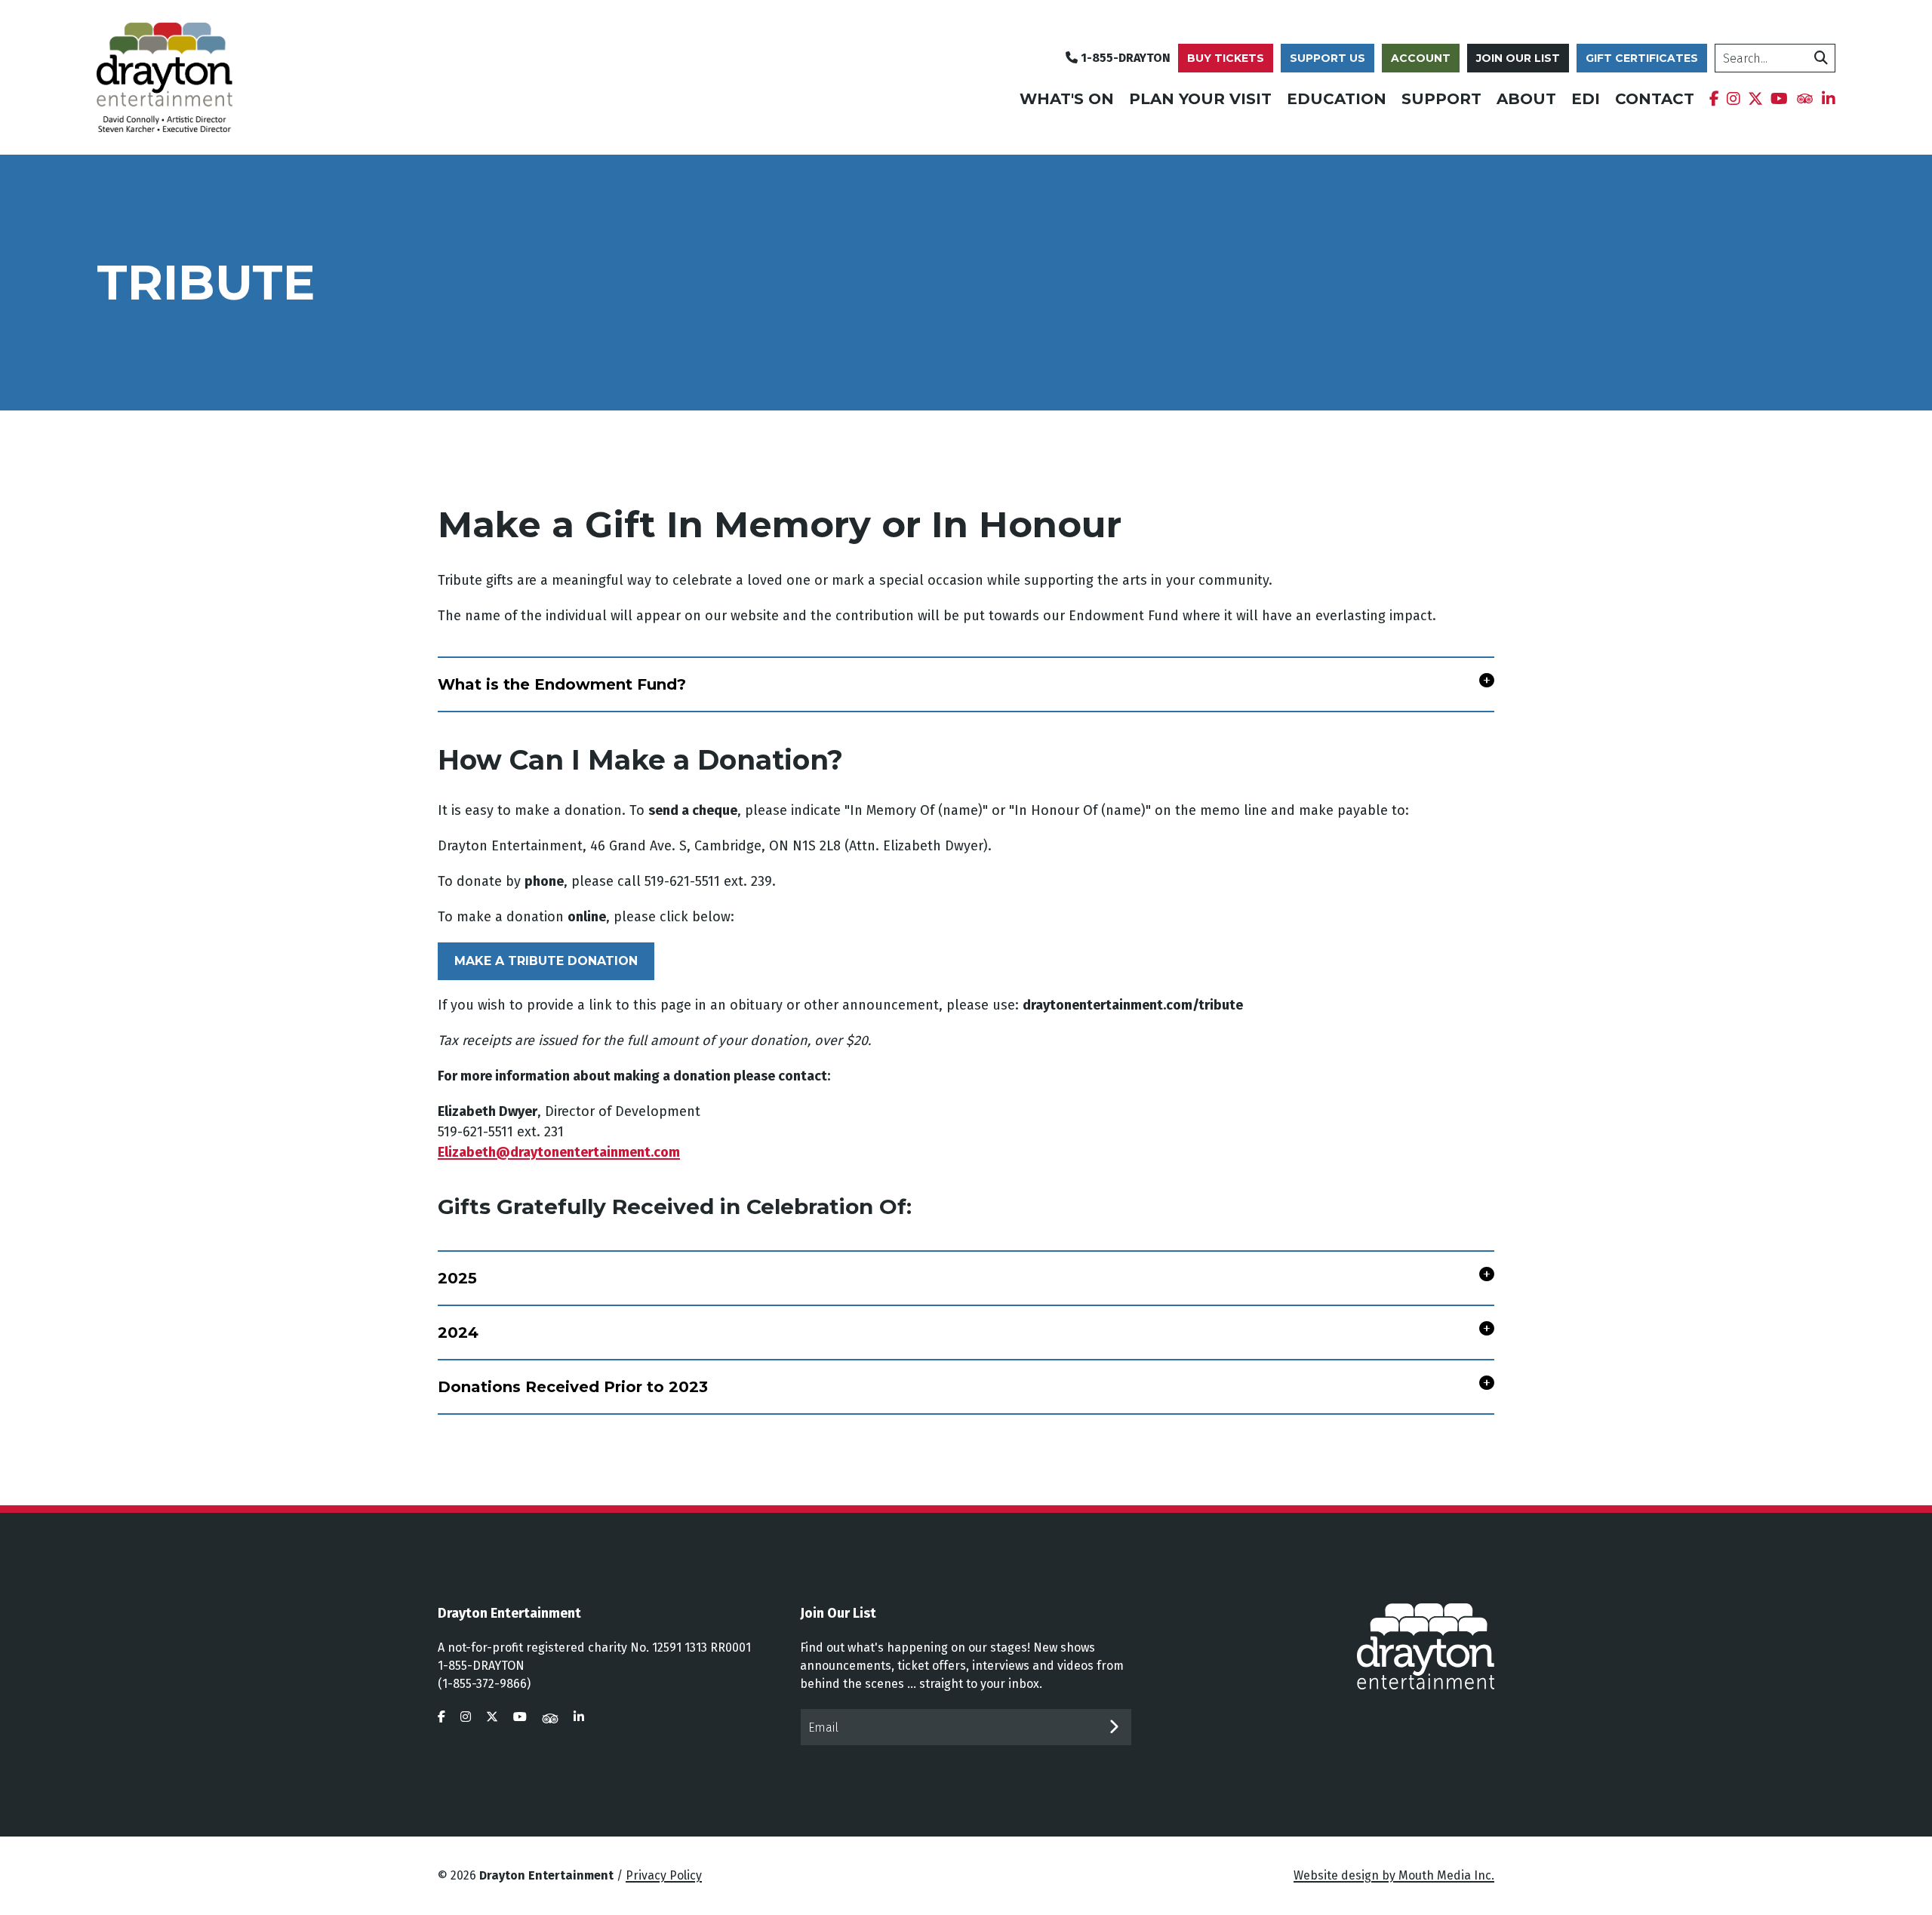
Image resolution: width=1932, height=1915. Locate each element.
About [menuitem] (1526, 99)
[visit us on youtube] (520, 1717)
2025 (457, 1278)
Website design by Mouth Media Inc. (1394, 1875)
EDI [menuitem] (1586, 99)
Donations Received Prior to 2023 (573, 1387)
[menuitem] (1714, 99)
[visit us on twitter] (492, 1717)
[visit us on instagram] (466, 1717)
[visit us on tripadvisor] (550, 1717)
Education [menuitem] (1337, 99)
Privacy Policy (664, 1875)
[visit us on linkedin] (579, 1717)
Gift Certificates (1642, 58)
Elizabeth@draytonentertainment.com (559, 1152)
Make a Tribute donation (546, 961)
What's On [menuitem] (1067, 99)
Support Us (1327, 58)
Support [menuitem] (1441, 99)
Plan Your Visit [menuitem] (1200, 99)
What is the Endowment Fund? (562, 684)
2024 (458, 1333)
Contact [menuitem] (1655, 99)
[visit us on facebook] (441, 1717)
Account (1421, 58)
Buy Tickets (1226, 58)
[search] (1821, 58)
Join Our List (1518, 58)
